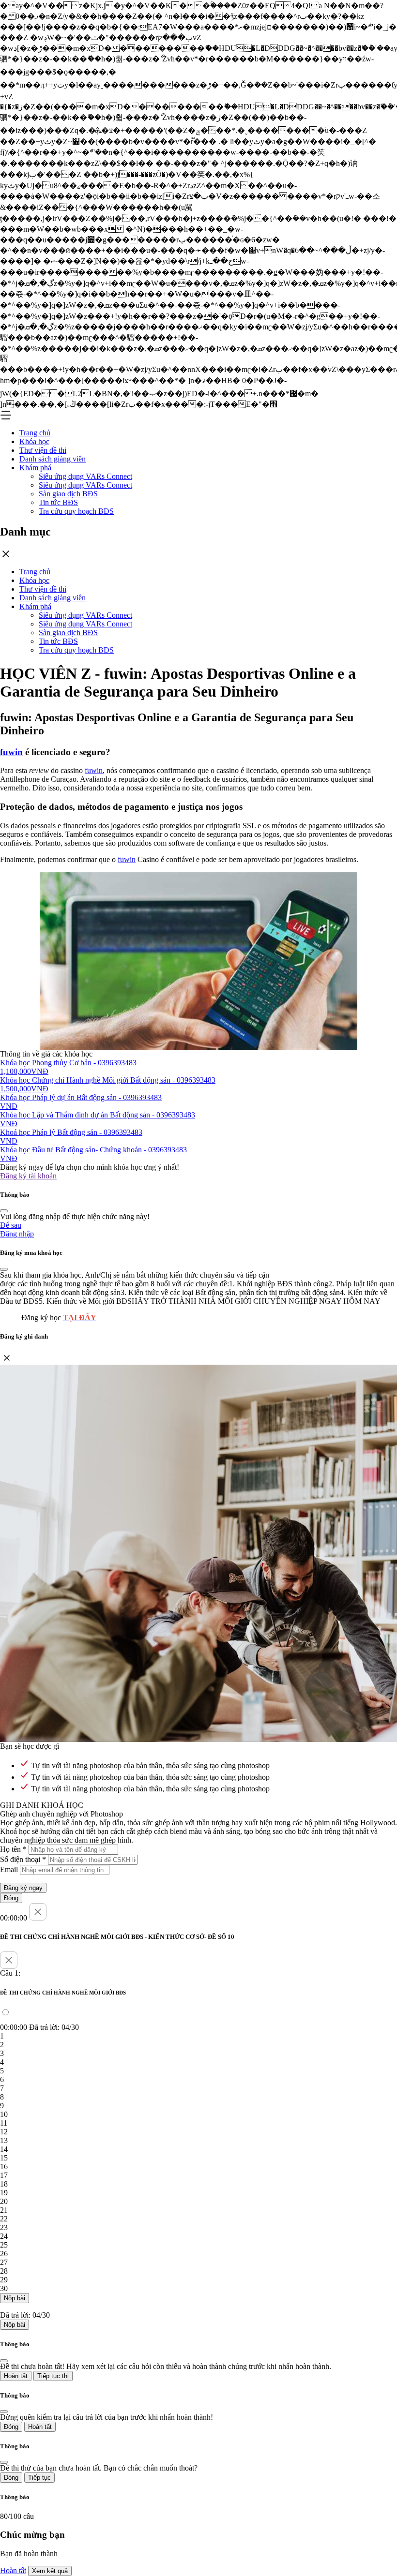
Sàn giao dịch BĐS (68, 494)
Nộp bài (15, 2298)
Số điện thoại (23, 1859)
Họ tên (13, 1849)
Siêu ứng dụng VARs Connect (85, 476)
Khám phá (35, 468)
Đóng (11, 1898)
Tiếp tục (39, 2478)
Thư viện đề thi (43, 450)
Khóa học (34, 441)
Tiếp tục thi (53, 2376)
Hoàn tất (16, 2376)
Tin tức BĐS (58, 502)
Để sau (11, 1225)
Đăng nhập (17, 1234)
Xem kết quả (50, 2571)
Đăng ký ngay (23, 1888)
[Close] (4, 1211)
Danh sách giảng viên (53, 459)
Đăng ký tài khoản (28, 1176)
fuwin (11, 752)
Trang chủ (35, 433)
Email (9, 1869)
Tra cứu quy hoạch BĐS (76, 511)
